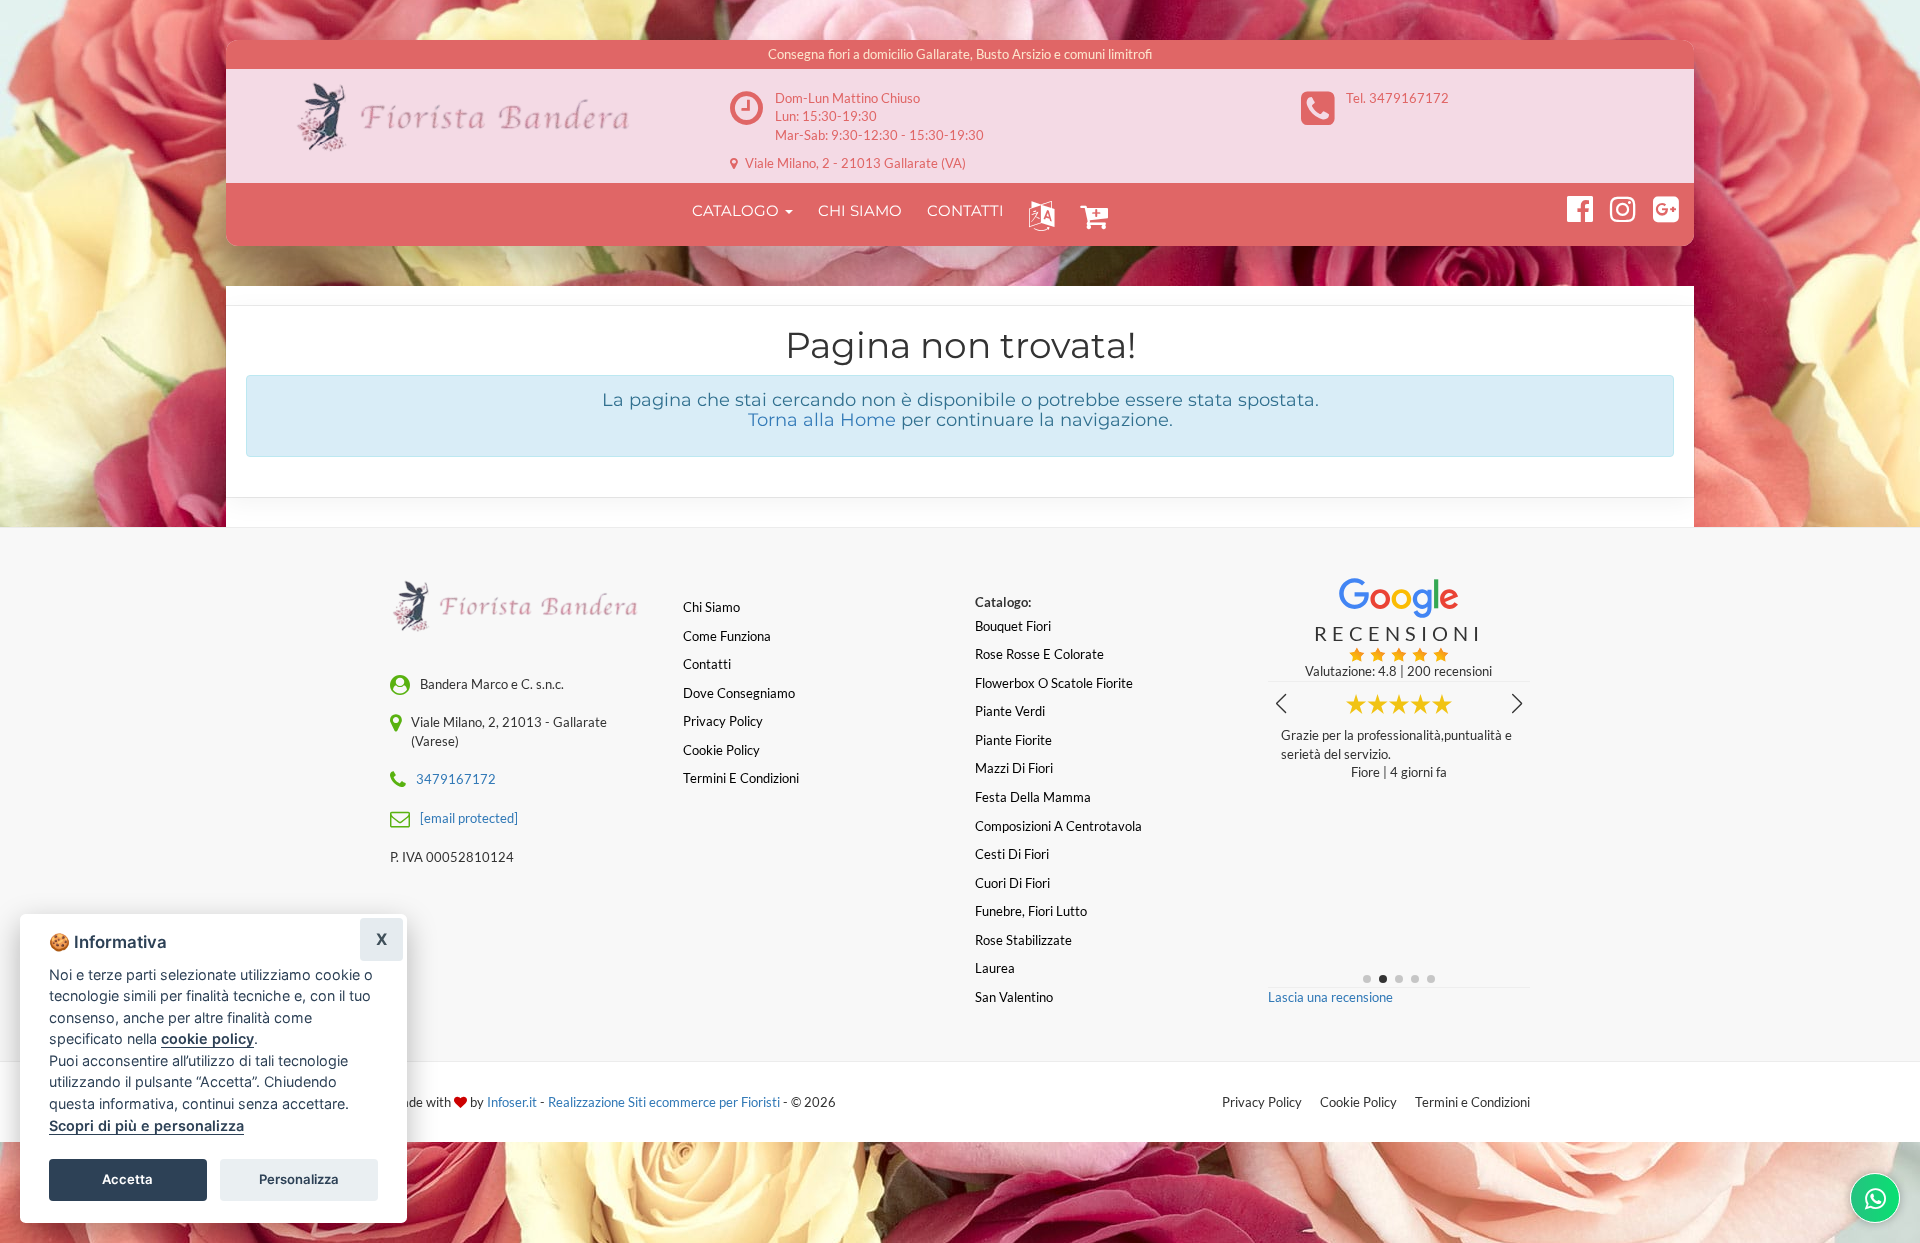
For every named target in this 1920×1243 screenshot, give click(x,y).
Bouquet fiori (1013, 626)
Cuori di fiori (1012, 883)
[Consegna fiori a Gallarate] (470, 117)
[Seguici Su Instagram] (1614, 206)
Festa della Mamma (1033, 797)
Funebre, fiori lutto (1031, 911)
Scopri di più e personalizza (146, 1125)
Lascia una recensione (1330, 997)
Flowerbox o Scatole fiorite (1054, 683)
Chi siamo (711, 607)
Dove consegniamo (739, 693)
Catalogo (737, 210)
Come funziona (727, 636)
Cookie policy (721, 750)
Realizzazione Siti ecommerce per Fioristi (665, 1102)
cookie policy (207, 1038)
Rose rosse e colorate (1039, 654)
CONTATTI (965, 210)
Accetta (127, 1179)
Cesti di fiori (1012, 854)
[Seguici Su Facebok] (1571, 206)
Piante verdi (1010, 711)
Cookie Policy (1358, 1102)
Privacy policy (723, 721)
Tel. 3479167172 (1397, 98)
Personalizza (299, 1179)
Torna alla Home (822, 420)
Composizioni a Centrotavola (1058, 826)
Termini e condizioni (741, 778)
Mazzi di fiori (1014, 768)
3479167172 (456, 779)
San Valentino (1014, 997)
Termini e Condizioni (1472, 1102)
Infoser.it (512, 1102)
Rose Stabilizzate (1023, 940)
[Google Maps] (1657, 206)
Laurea (995, 968)
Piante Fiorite (1013, 740)
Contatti (707, 664)
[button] (1037, 214)
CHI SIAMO (860, 210)
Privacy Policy (1262, 1102)
